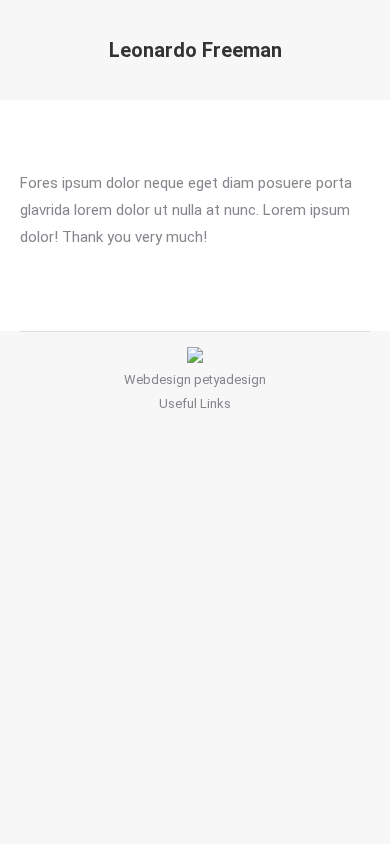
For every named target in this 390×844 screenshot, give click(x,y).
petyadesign (230, 379)
